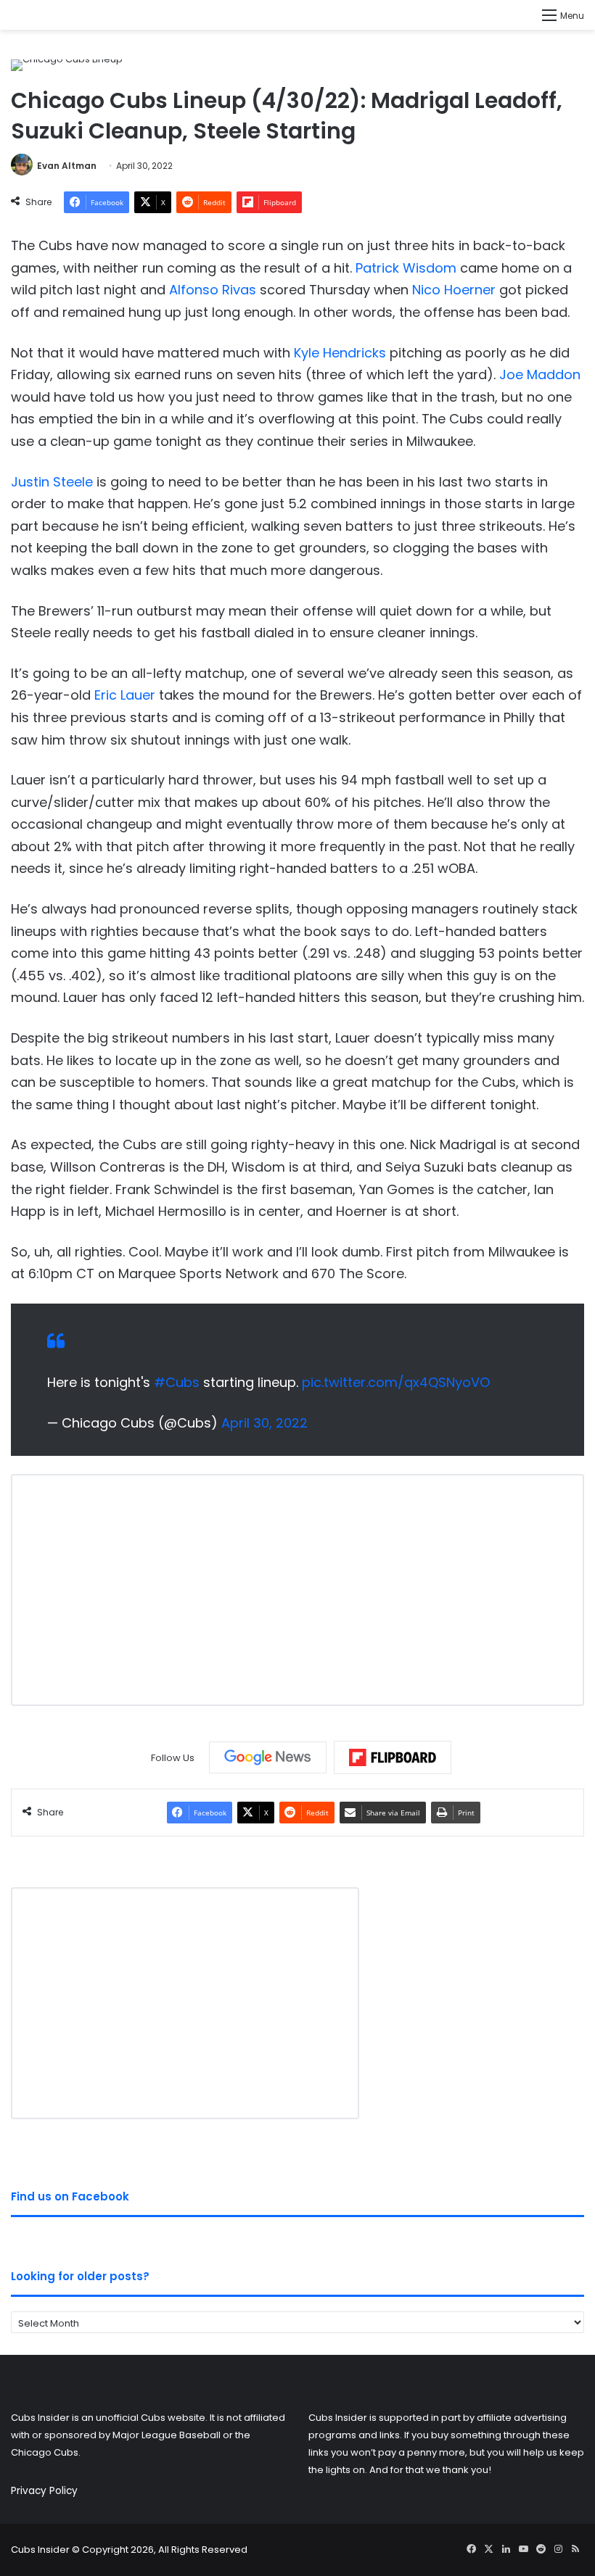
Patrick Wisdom (406, 268)
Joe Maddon (540, 374)
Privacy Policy (44, 2491)
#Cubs (177, 1382)
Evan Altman (67, 166)
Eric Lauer (125, 695)
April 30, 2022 (264, 1423)
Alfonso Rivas (213, 290)
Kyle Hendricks (340, 353)
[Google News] (268, 1757)
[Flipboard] (393, 1757)
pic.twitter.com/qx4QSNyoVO (396, 1382)
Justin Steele (52, 482)
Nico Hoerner (454, 290)
